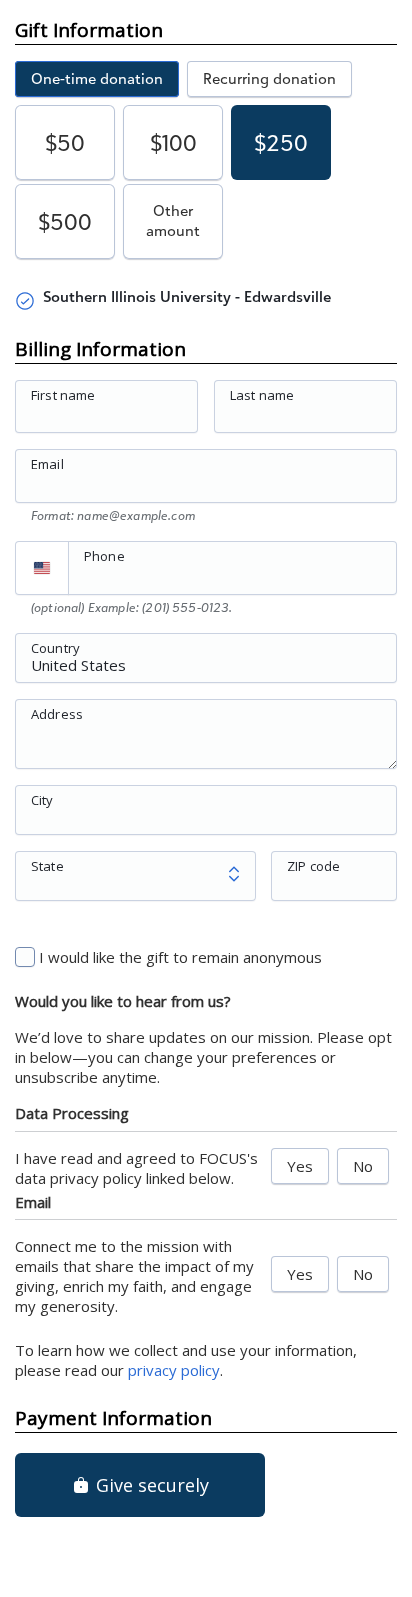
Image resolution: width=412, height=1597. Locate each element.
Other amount (173, 220)
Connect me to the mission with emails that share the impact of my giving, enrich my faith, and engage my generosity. (134, 1276)
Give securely (150, 1485)
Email (47, 464)
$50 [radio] (65, 142)
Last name (262, 395)
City (42, 799)
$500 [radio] (65, 221)
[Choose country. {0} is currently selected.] (42, 568)
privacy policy (174, 1370)
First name (63, 395)
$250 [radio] (281, 142)
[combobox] (206, 669)
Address (57, 713)
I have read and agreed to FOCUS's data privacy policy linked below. (136, 1168)
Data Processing (72, 1113)
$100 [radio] (173, 142)
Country (55, 647)
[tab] (97, 79)
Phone (104, 556)
